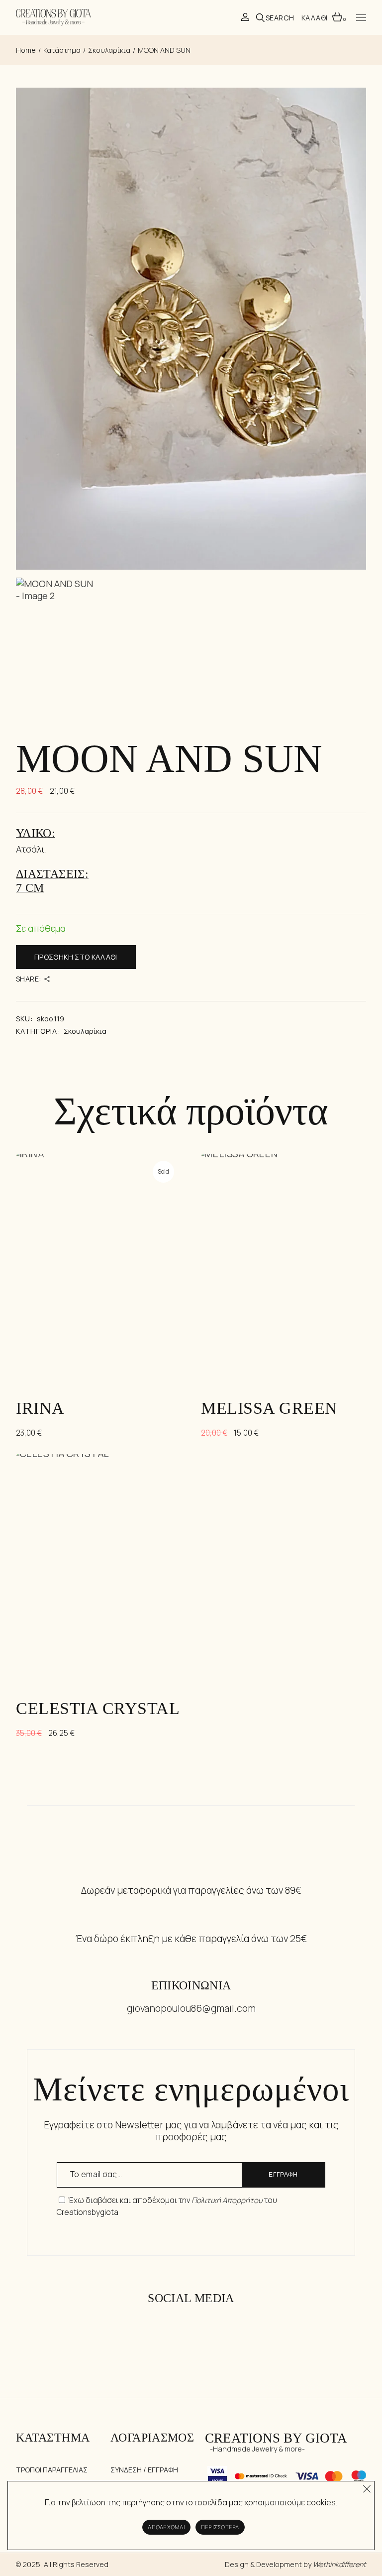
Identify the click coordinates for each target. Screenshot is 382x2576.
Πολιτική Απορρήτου (227, 2200)
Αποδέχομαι (166, 2527)
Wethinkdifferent (339, 2564)
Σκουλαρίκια (85, 1031)
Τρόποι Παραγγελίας (52, 2470)
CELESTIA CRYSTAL (98, 1708)
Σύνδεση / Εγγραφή (144, 2470)
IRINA (40, 1408)
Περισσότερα (220, 2527)
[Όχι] (367, 2486)
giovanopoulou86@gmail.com (191, 2008)
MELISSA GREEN (269, 1408)
